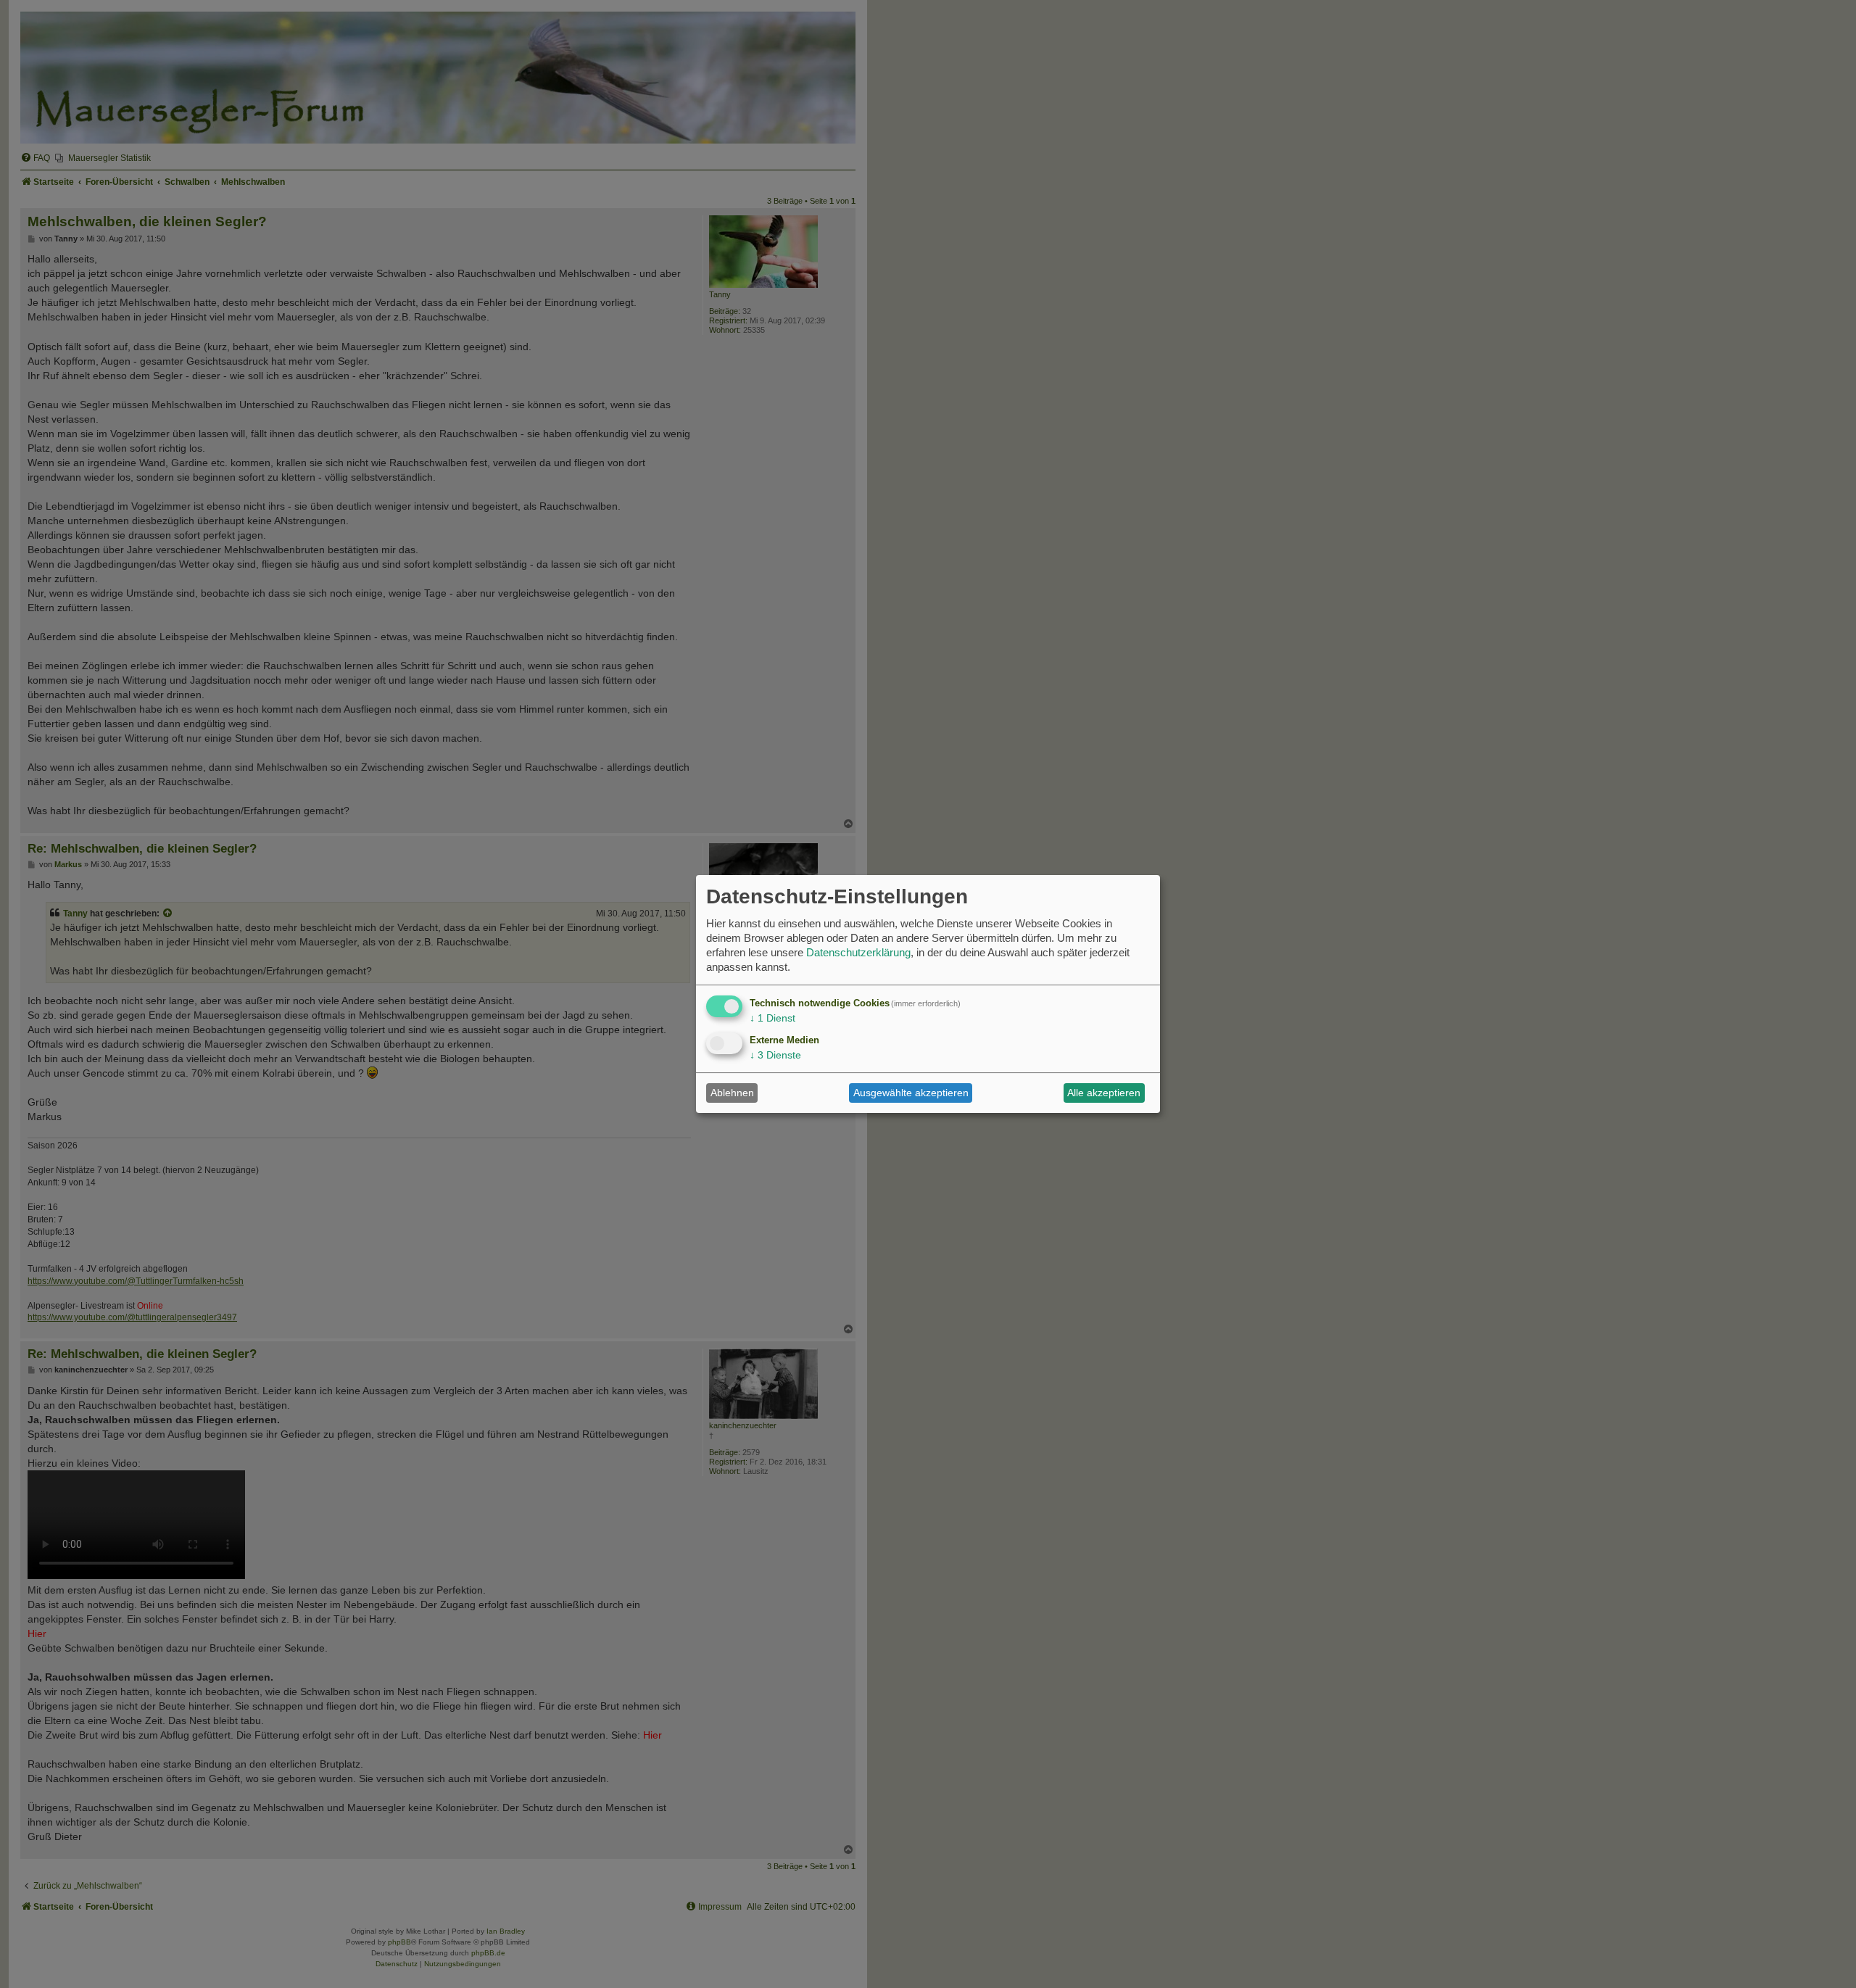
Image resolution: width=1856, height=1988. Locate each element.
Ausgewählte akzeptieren (911, 1093)
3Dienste (775, 1055)
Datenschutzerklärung (858, 952)
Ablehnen (732, 1093)
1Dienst (772, 1018)
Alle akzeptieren (1104, 1093)
